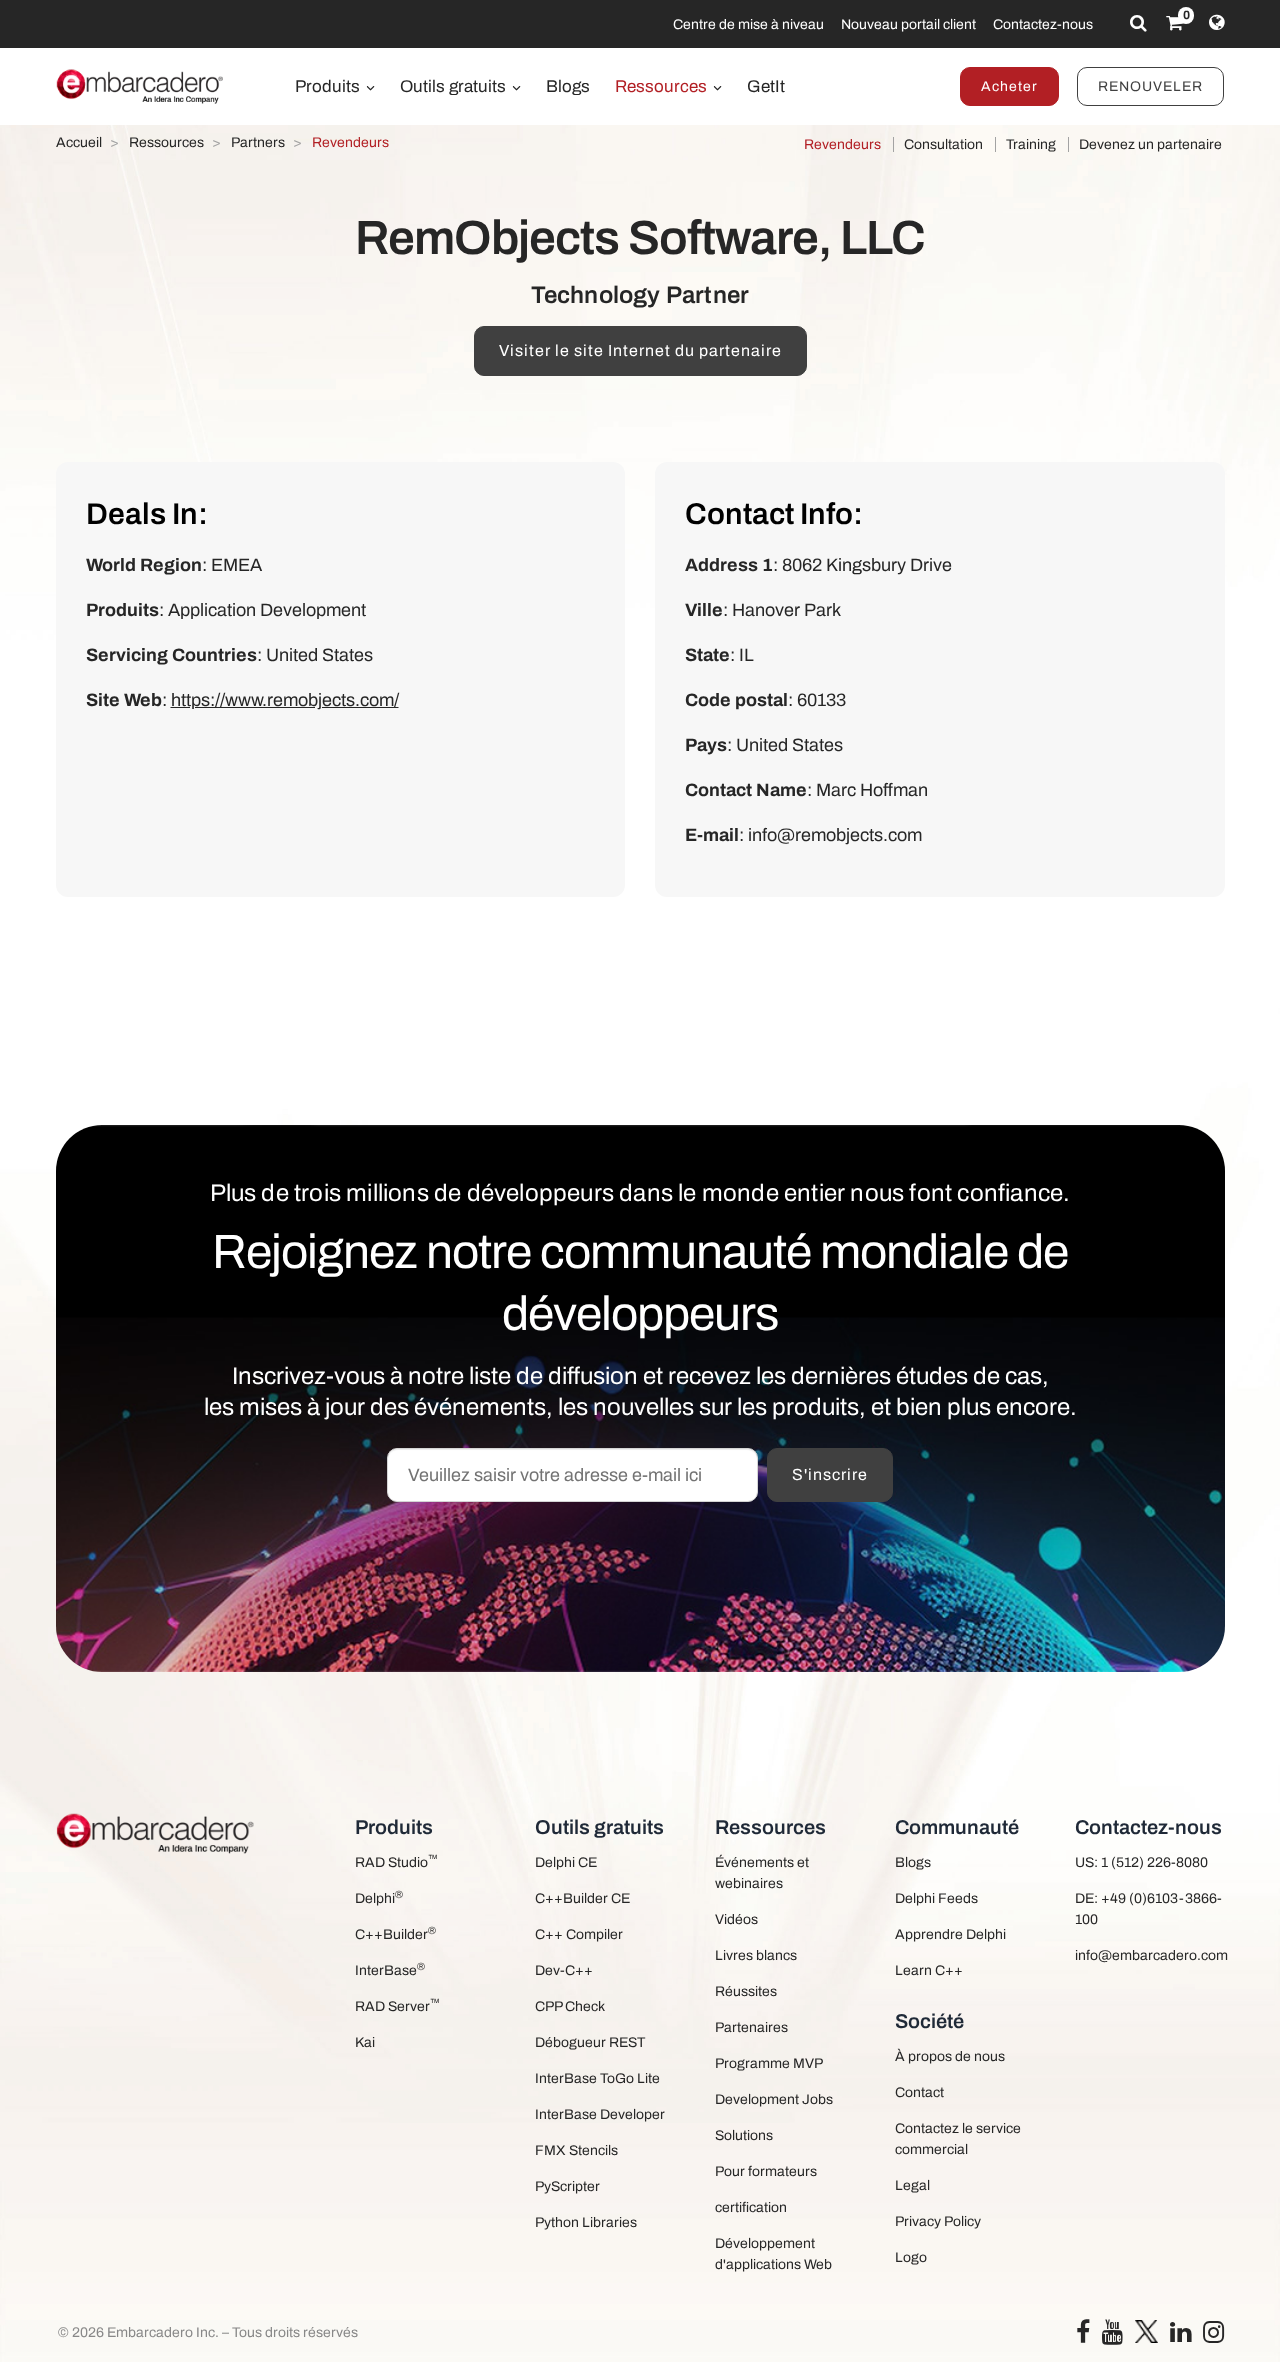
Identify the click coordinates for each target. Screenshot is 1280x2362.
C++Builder (395, 1933)
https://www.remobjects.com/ (285, 700)
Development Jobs (774, 2099)
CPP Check (570, 2006)
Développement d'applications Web (773, 2254)
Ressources (663, 86)
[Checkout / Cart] (1174, 23)
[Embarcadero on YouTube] (1112, 2336)
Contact (919, 2092)
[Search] (1138, 23)
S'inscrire (830, 1474)
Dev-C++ (564, 1970)
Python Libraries (586, 2222)
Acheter (1009, 86)
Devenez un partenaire (1150, 144)
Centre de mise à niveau (748, 24)
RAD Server (397, 2005)
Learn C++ (929, 1970)
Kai (365, 2042)
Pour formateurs (766, 2171)
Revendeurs (842, 144)
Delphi (379, 1897)
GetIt (766, 86)
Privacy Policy (938, 2221)
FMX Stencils (576, 2150)
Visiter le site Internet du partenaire (640, 350)
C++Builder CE (582, 1898)
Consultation (943, 144)
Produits (329, 86)
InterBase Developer (600, 2114)
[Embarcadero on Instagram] (1213, 2336)
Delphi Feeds (936, 1898)
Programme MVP (769, 2063)
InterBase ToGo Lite (597, 2078)
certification (751, 2207)
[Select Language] (1216, 23)
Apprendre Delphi (950, 1934)
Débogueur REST (590, 2042)
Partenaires (751, 2027)
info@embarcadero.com (1150, 1955)
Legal (912, 2185)
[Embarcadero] (141, 86)
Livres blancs (756, 1955)
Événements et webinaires (762, 1873)
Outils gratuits (455, 86)
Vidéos (736, 1919)
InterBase (390, 1969)
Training (1031, 144)
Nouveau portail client (908, 24)
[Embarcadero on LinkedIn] (1180, 2336)
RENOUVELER (1150, 86)
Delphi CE (566, 1862)
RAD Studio (396, 1861)
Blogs (568, 86)
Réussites (746, 1991)
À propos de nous (950, 2056)
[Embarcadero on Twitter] (1146, 2330)
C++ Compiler (579, 1934)
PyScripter (567, 2186)
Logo (911, 2257)
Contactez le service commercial (958, 2139)
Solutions (744, 2135)
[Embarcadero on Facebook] (1083, 2336)
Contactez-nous (1043, 24)
